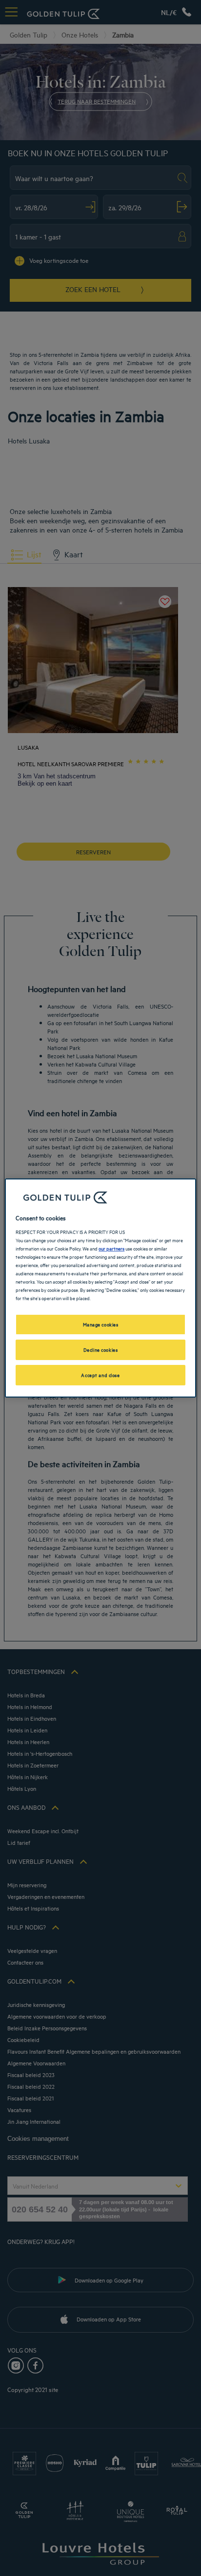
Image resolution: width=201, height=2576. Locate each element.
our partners (111, 1248)
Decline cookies (101, 1349)
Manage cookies (101, 1324)
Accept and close (100, 1375)
